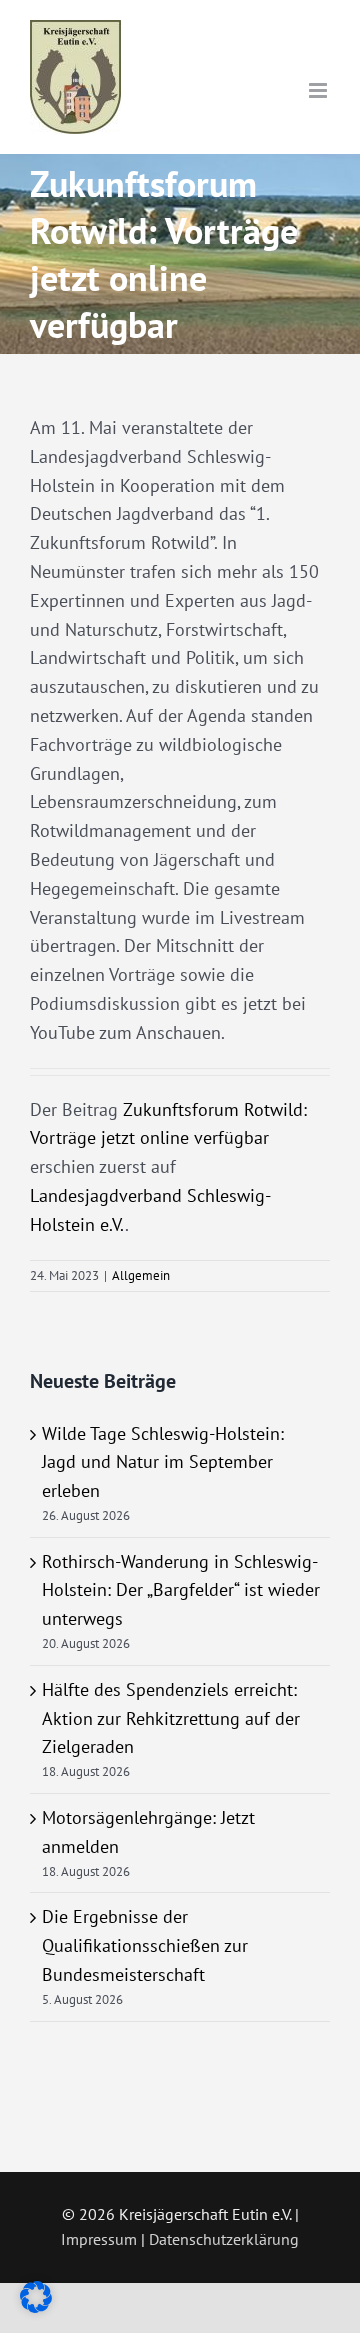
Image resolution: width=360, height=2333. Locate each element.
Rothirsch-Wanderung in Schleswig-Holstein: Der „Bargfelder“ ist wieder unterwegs (181, 1590)
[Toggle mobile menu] (319, 90)
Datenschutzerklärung (224, 2239)
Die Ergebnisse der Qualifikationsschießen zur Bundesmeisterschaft (145, 1945)
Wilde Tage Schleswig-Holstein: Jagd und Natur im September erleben (163, 1462)
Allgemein (141, 1275)
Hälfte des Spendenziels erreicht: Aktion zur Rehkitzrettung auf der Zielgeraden (171, 1718)
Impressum (99, 2239)
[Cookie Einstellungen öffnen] (36, 2306)
